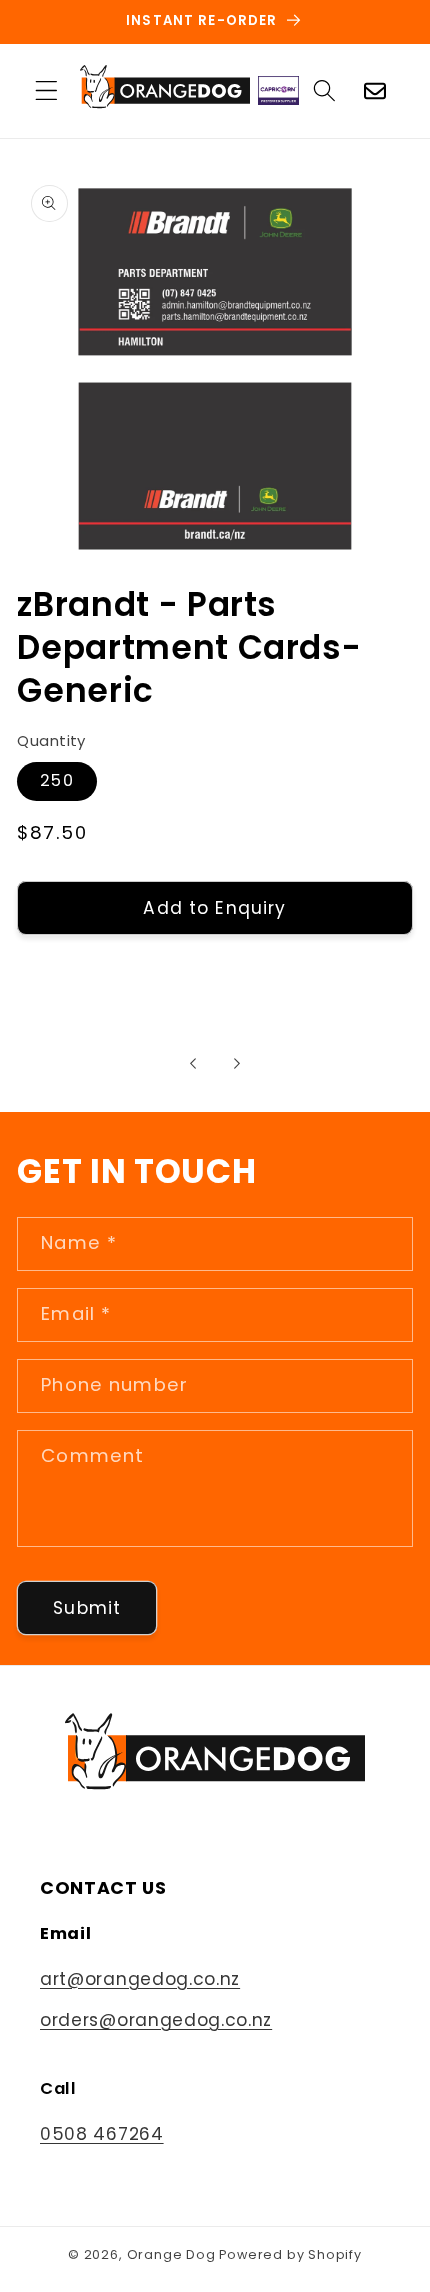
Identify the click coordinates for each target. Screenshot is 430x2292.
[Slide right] (237, 1063)
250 (56, 780)
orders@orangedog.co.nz (156, 2020)
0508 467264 (102, 2134)
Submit (87, 1608)
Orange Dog (171, 2254)
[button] (46, 90)
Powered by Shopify (290, 2254)
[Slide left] (193, 1063)
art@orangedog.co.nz (140, 1979)
